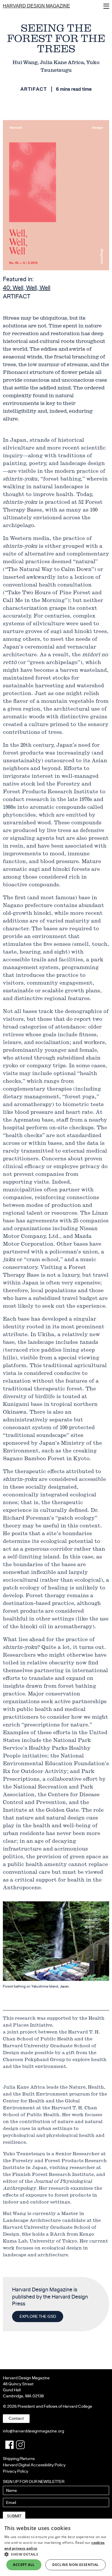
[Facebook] (9, 2445)
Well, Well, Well (27, 288)
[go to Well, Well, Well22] (56, 195)
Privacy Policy (16, 2471)
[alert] (56, 2547)
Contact (16, 2418)
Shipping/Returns (19, 2459)
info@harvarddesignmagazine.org (33, 2431)
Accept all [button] (24, 2565)
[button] (56, 2554)
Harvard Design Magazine (36, 6)
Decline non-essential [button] (75, 2565)
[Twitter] (20, 2445)
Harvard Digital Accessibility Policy (34, 2465)
